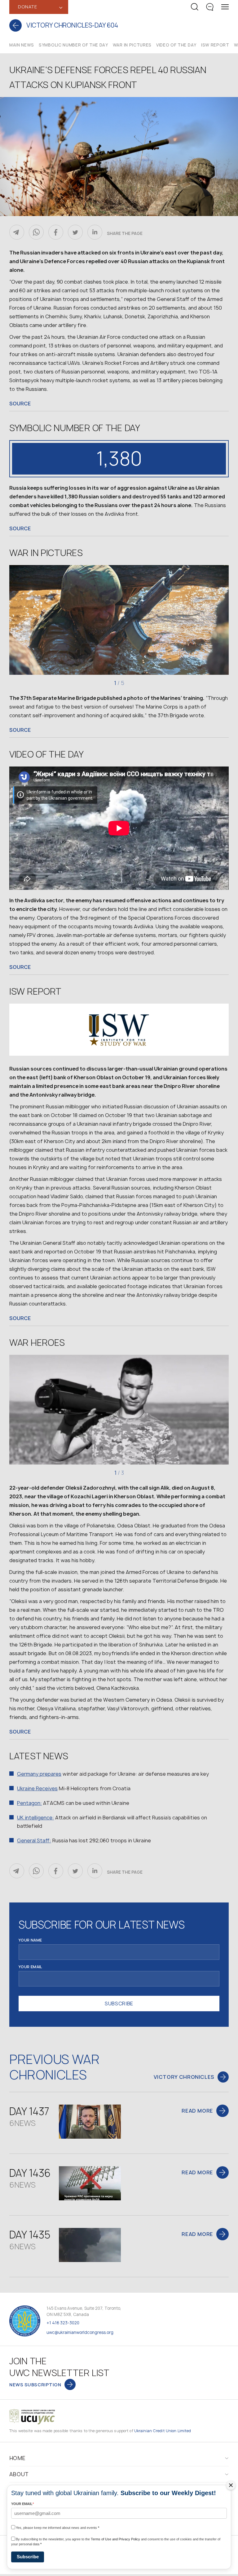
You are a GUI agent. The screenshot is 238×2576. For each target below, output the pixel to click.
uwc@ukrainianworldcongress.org (80, 2332)
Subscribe (28, 2557)
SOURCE (20, 404)
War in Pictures (132, 45)
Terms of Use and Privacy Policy (115, 2539)
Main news (22, 45)
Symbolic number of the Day (73, 45)
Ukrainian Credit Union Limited (163, 2431)
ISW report (215, 45)
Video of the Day (176, 45)
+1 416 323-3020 (63, 2323)
